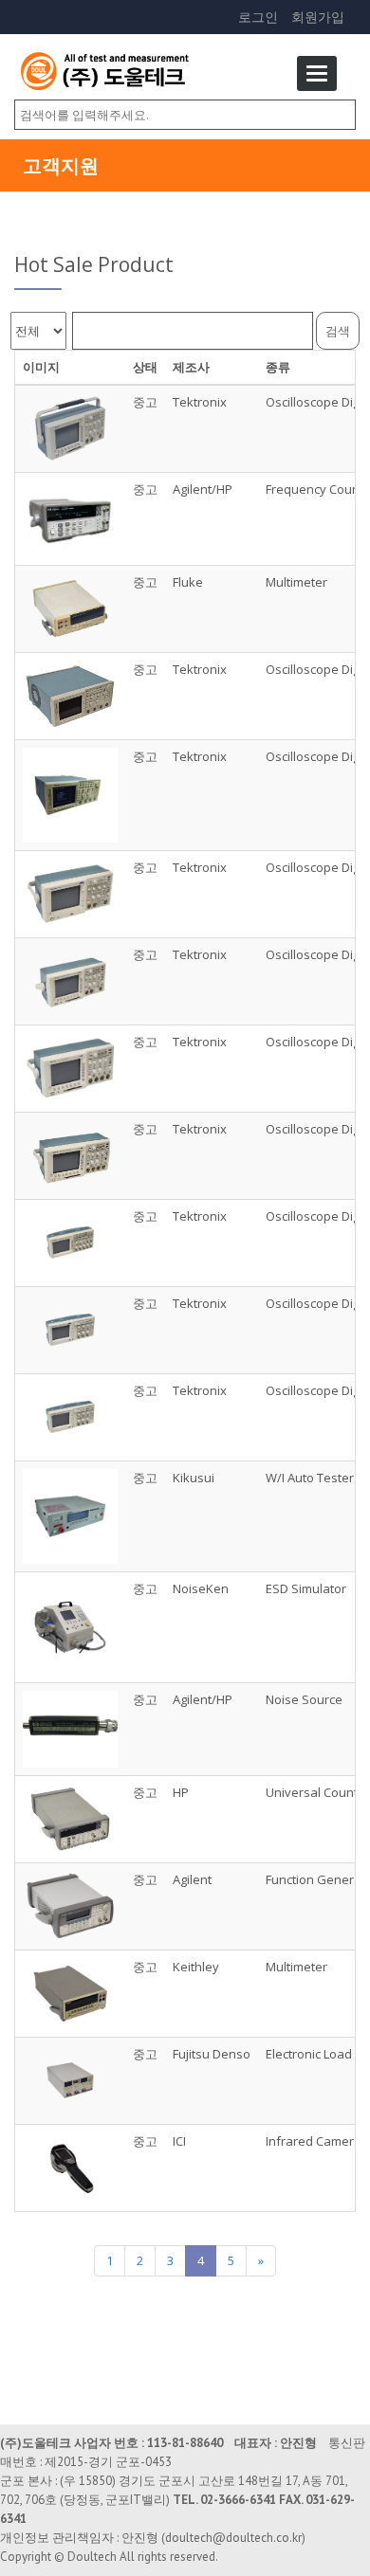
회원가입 (318, 17)
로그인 (258, 17)
